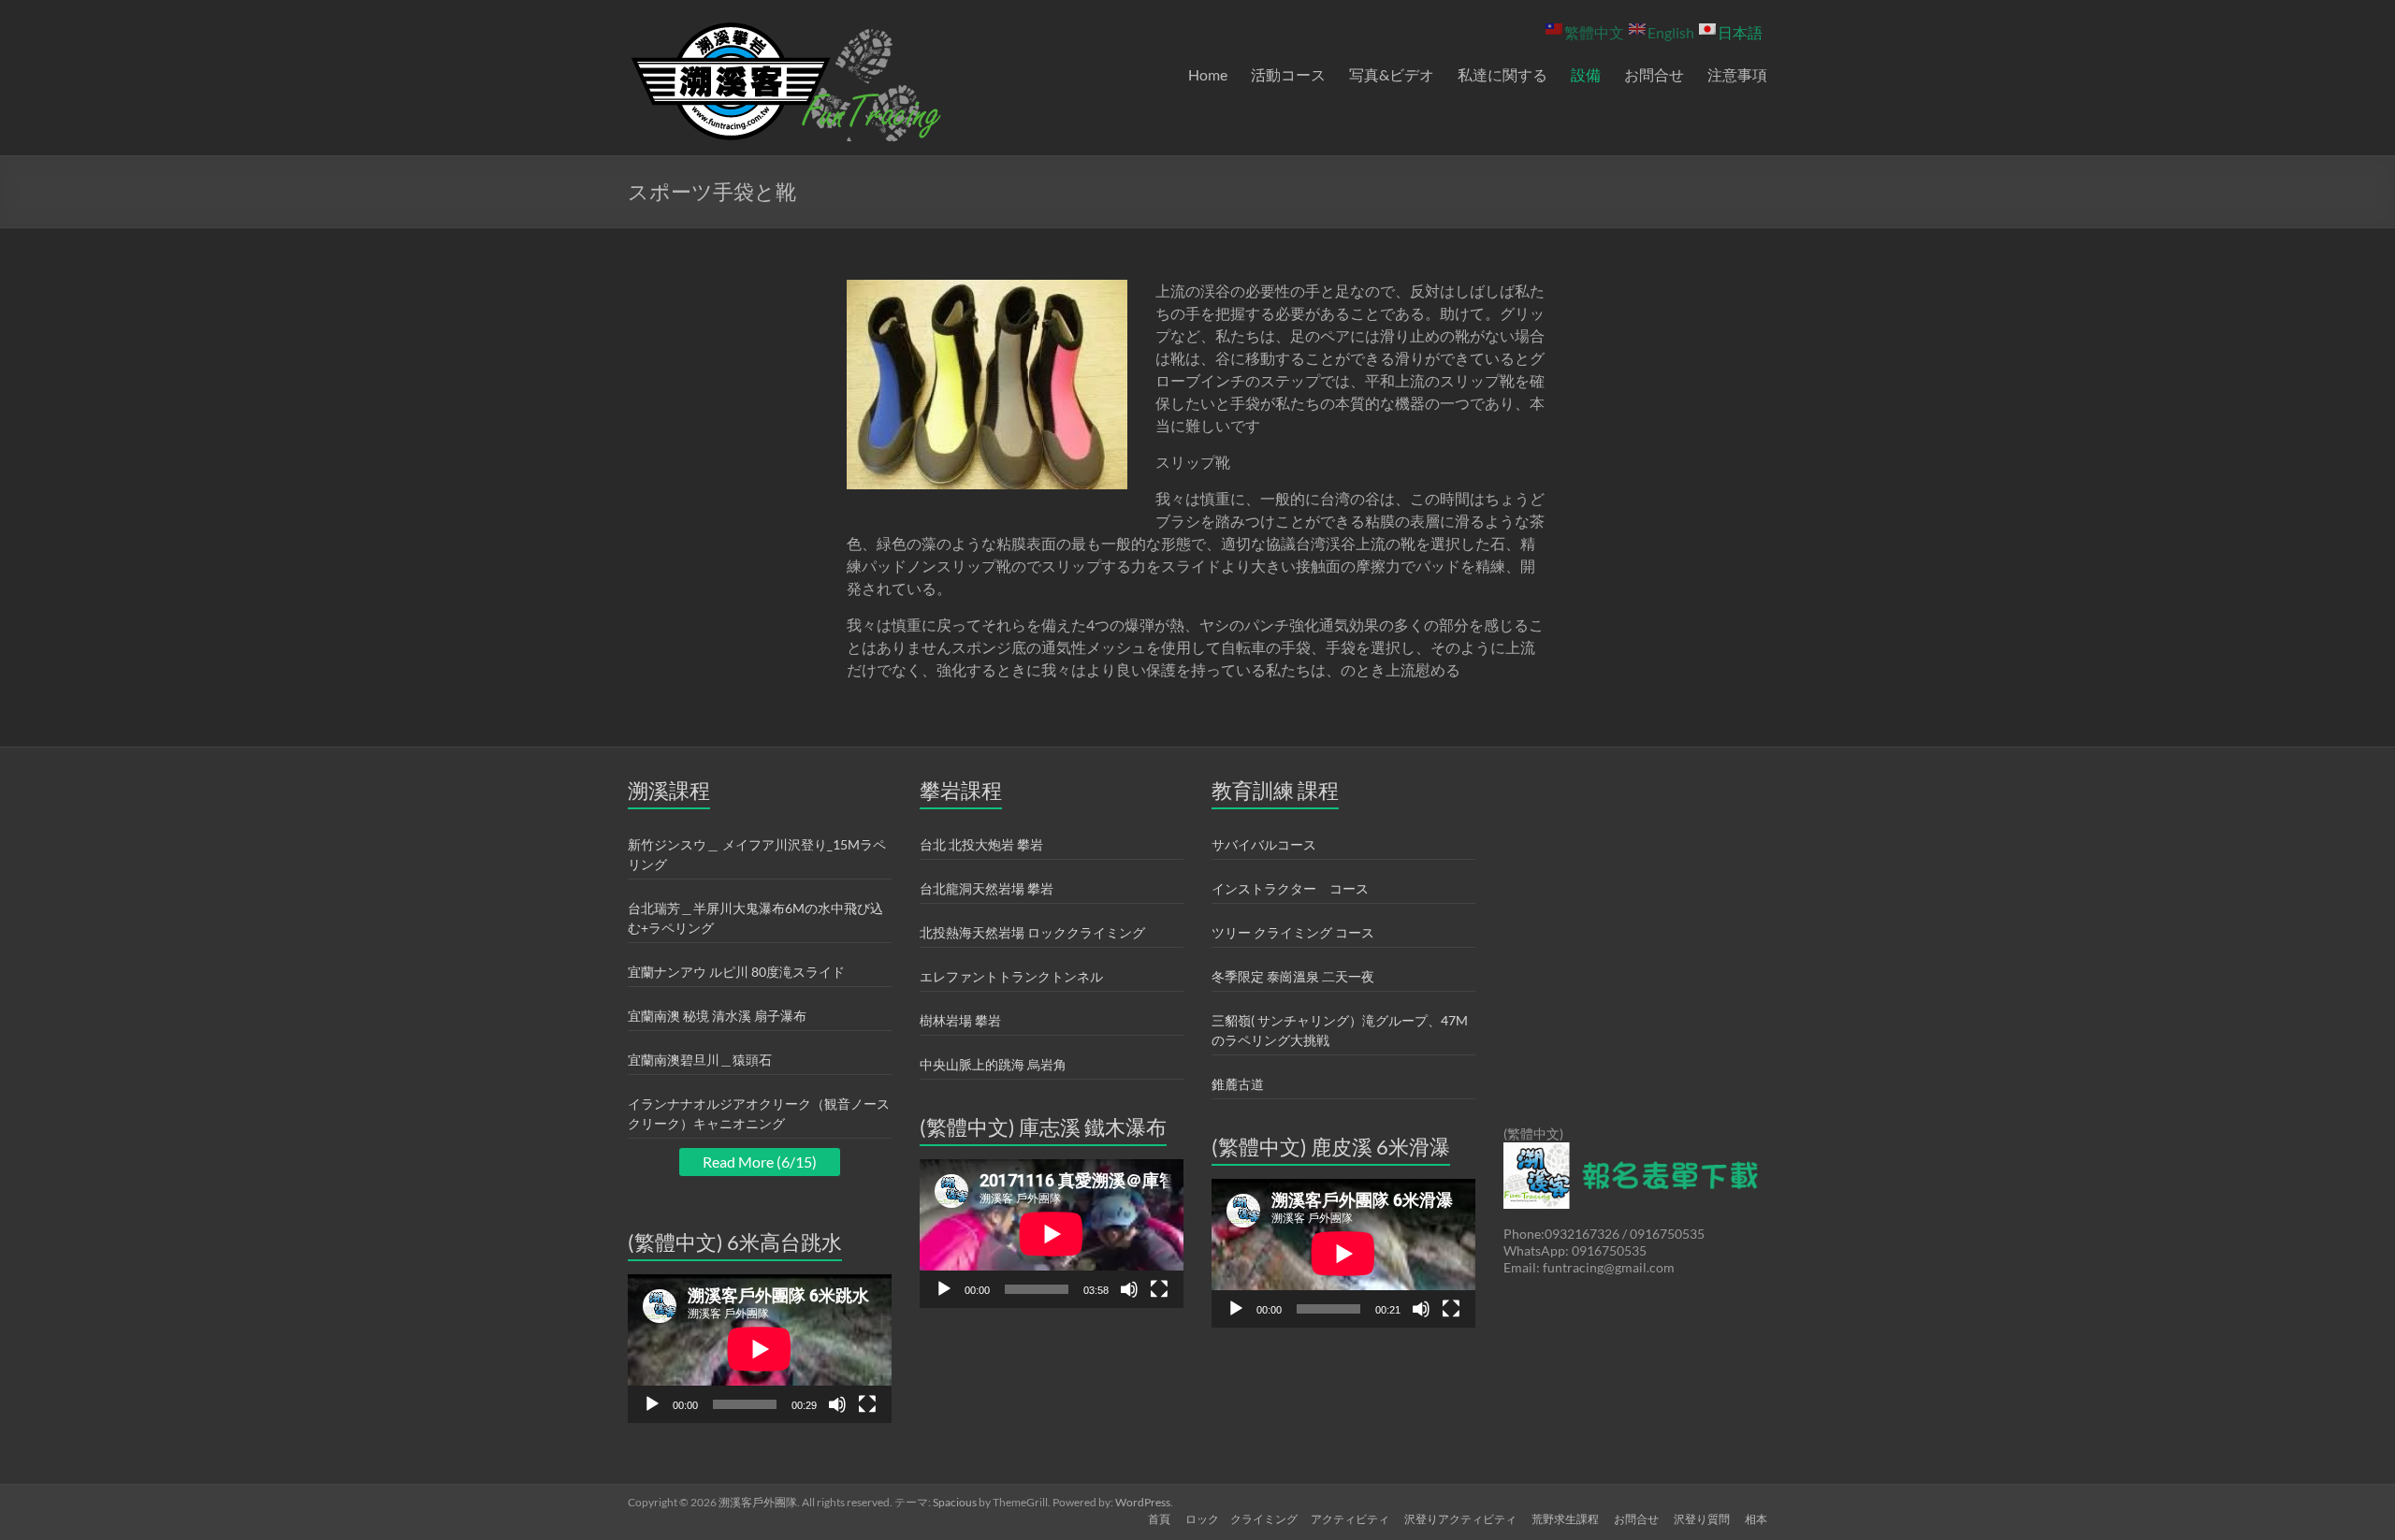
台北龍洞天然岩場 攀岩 (987, 888)
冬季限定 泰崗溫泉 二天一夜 (1293, 976)
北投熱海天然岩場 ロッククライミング (1032, 932)
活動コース (1288, 74)
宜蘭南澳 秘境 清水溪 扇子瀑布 (717, 1016)
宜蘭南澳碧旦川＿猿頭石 (700, 1060)
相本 (1756, 1519)
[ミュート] (837, 1404)
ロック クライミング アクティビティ (1287, 1519)
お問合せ (1654, 74)
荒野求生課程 (1565, 1519)
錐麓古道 (1238, 1084)
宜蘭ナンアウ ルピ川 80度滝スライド (736, 972)
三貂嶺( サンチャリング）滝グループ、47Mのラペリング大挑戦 (1340, 1030)
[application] (760, 1349)
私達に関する (1502, 74)
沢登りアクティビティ (1460, 1519)
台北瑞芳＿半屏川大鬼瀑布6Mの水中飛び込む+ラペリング (755, 918)
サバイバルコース (1264, 844)
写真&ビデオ (1392, 74)
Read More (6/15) (760, 1162)
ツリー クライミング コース (1293, 932)
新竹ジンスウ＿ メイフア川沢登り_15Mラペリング (757, 854)
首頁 (1159, 1519)
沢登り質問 (1702, 1519)
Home (1208, 74)
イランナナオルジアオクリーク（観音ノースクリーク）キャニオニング (759, 1113)
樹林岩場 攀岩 (960, 1020)
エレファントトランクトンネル (1011, 976)
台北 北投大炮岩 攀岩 (981, 844)
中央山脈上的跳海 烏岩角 (993, 1064)
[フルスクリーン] (867, 1404)
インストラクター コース (1290, 888)
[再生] (652, 1404)
